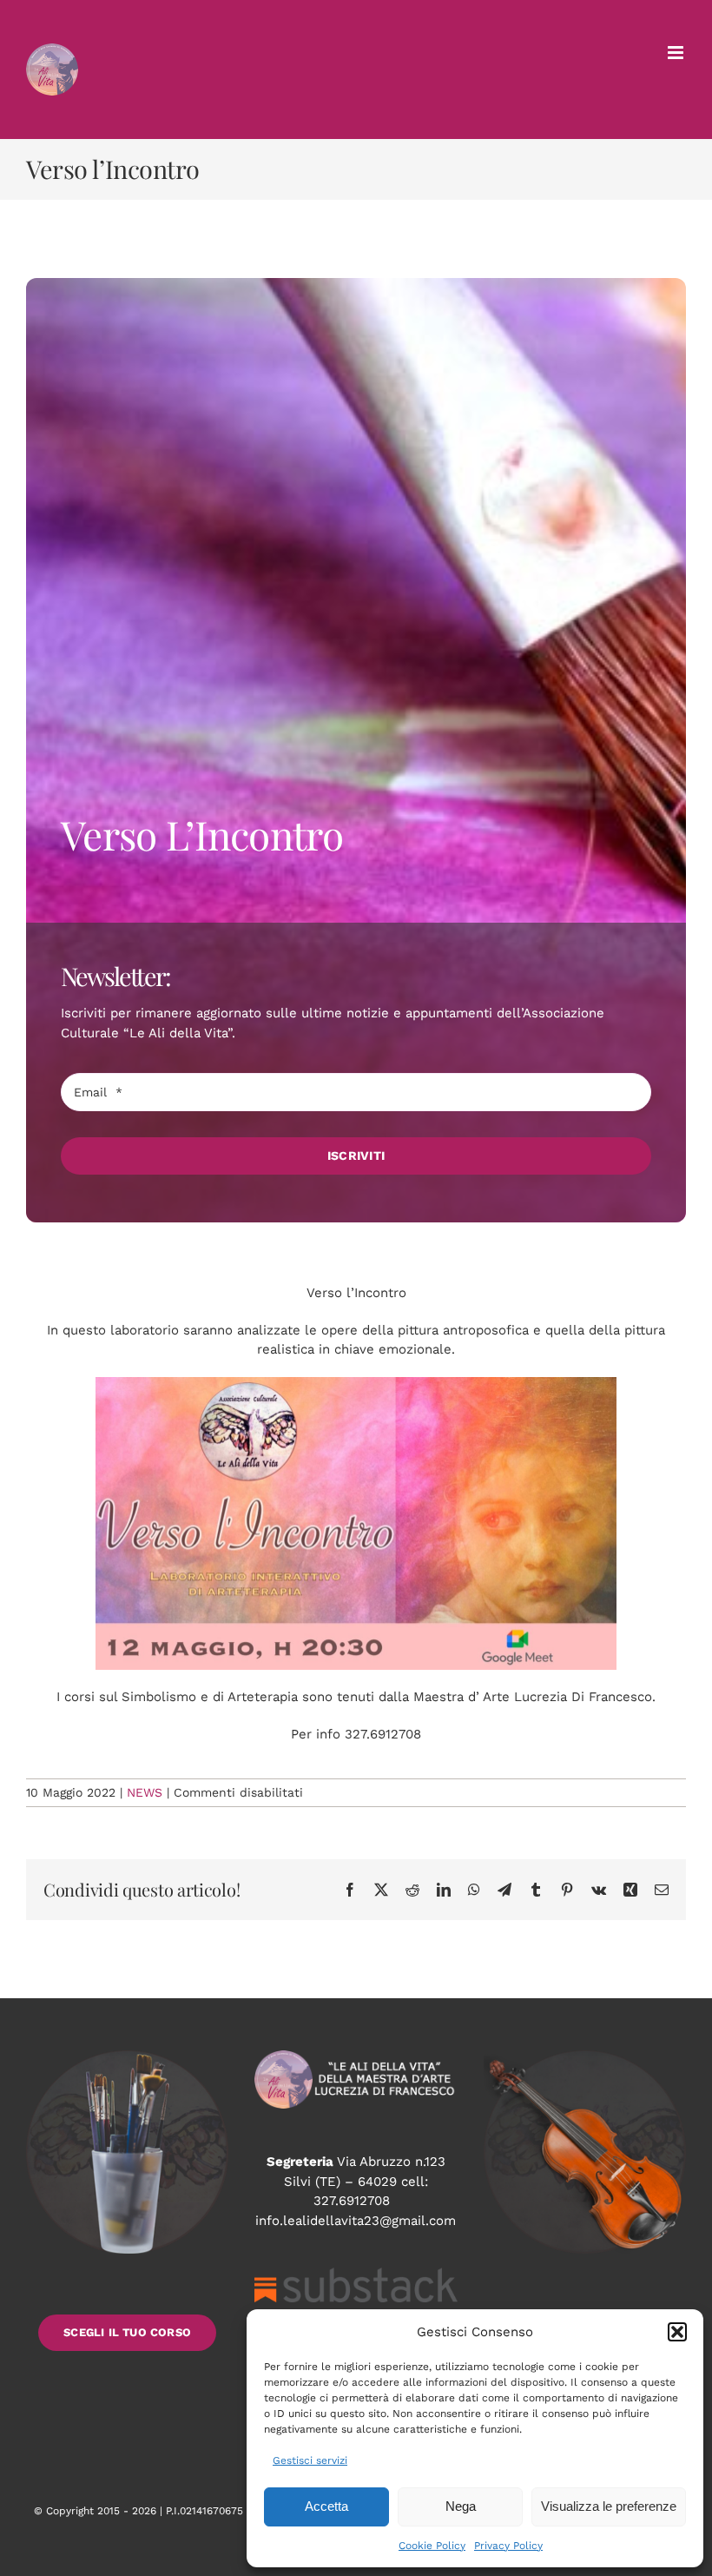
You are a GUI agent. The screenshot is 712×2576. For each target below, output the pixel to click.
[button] (677, 2332)
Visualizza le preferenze (609, 2506)
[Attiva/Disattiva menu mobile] (677, 53)
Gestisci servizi (310, 2460)
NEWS (145, 1792)
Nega (461, 2506)
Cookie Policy (432, 2546)
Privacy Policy (508, 2546)
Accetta (326, 2506)
